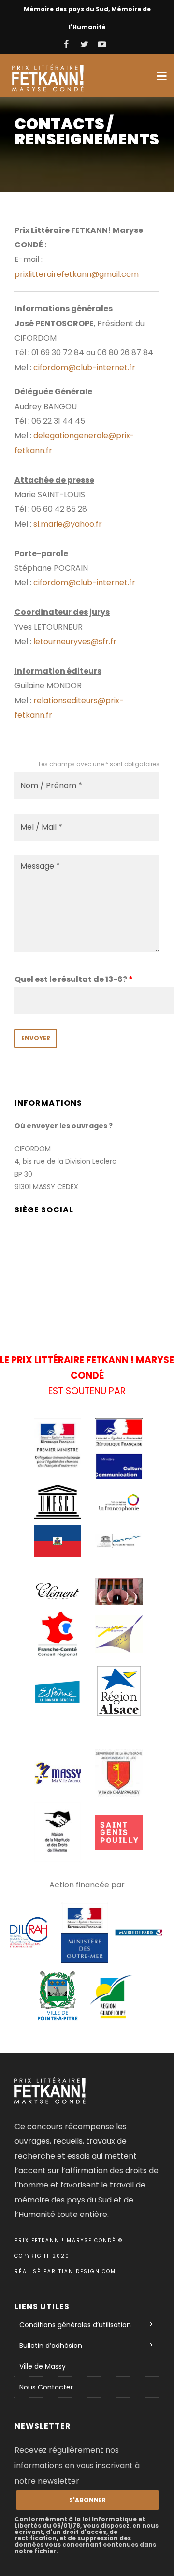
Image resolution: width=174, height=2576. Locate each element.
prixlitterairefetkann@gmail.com (77, 274)
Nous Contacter (46, 2387)
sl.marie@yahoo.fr (68, 524)
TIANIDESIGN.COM (87, 2271)
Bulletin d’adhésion (51, 2346)
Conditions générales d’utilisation (75, 2325)
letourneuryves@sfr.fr (75, 641)
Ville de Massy (43, 2366)
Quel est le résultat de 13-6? (74, 979)
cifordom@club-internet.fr (84, 367)
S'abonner (87, 2500)
